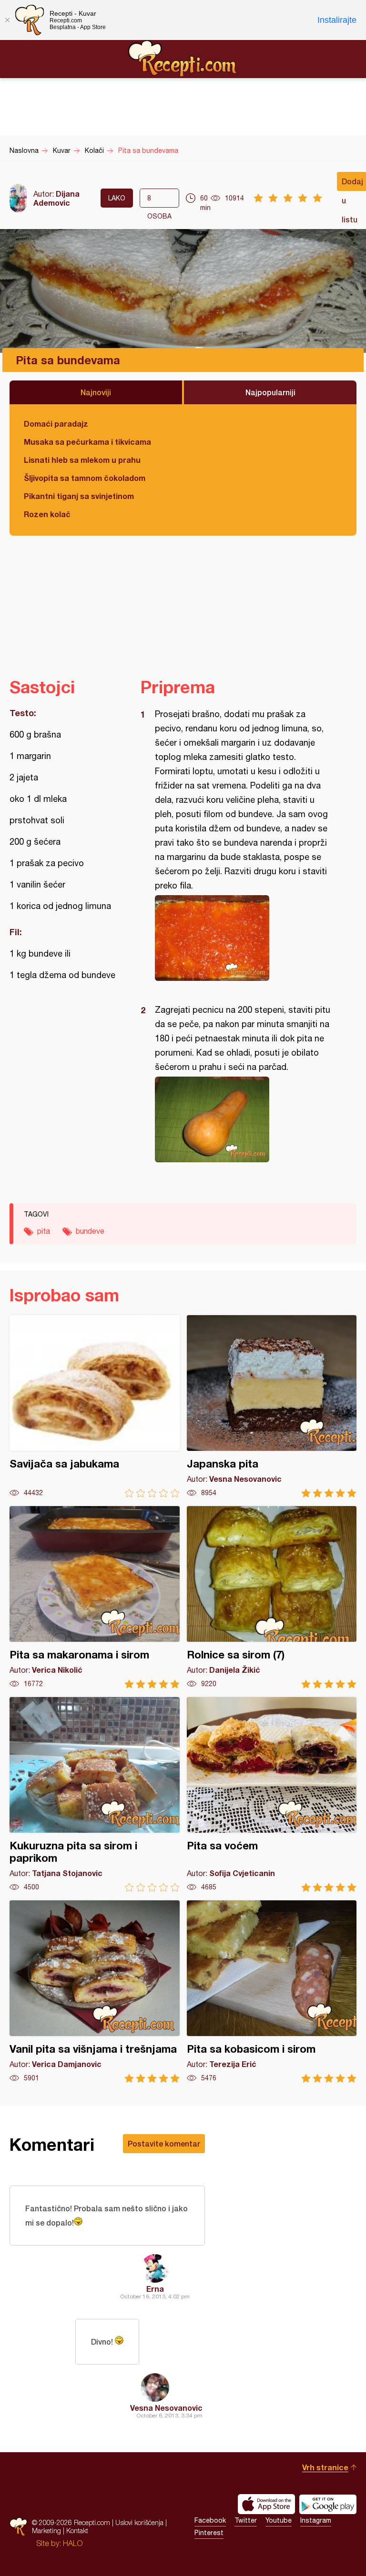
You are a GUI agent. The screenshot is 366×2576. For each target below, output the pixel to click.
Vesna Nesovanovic (166, 2408)
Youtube (279, 2520)
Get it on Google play (328, 2504)
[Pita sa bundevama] (244, 938)
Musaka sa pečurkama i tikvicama (87, 442)
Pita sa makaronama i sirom (95, 1597)
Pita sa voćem (272, 1794)
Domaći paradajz (56, 424)
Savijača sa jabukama (95, 1406)
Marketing (46, 2531)
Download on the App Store (266, 2504)
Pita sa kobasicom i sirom (272, 1992)
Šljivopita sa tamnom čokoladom (85, 478)
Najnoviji (96, 392)
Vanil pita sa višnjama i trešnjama (95, 1992)
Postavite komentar (164, 2143)
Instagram (316, 2520)
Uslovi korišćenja (139, 2522)
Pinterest (209, 2533)
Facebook (210, 2520)
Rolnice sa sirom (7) (272, 1597)
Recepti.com (183, 59)
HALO (73, 2543)
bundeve (90, 1231)
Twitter (246, 2520)
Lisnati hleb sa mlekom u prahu (82, 460)
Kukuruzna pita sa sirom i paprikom (95, 1794)
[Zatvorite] (7, 20)
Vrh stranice (325, 2467)
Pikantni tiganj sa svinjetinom (79, 496)
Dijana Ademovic (56, 198)
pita (44, 1231)
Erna (155, 2289)
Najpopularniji (270, 392)
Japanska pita (272, 1406)
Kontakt (77, 2531)
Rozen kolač (47, 514)
